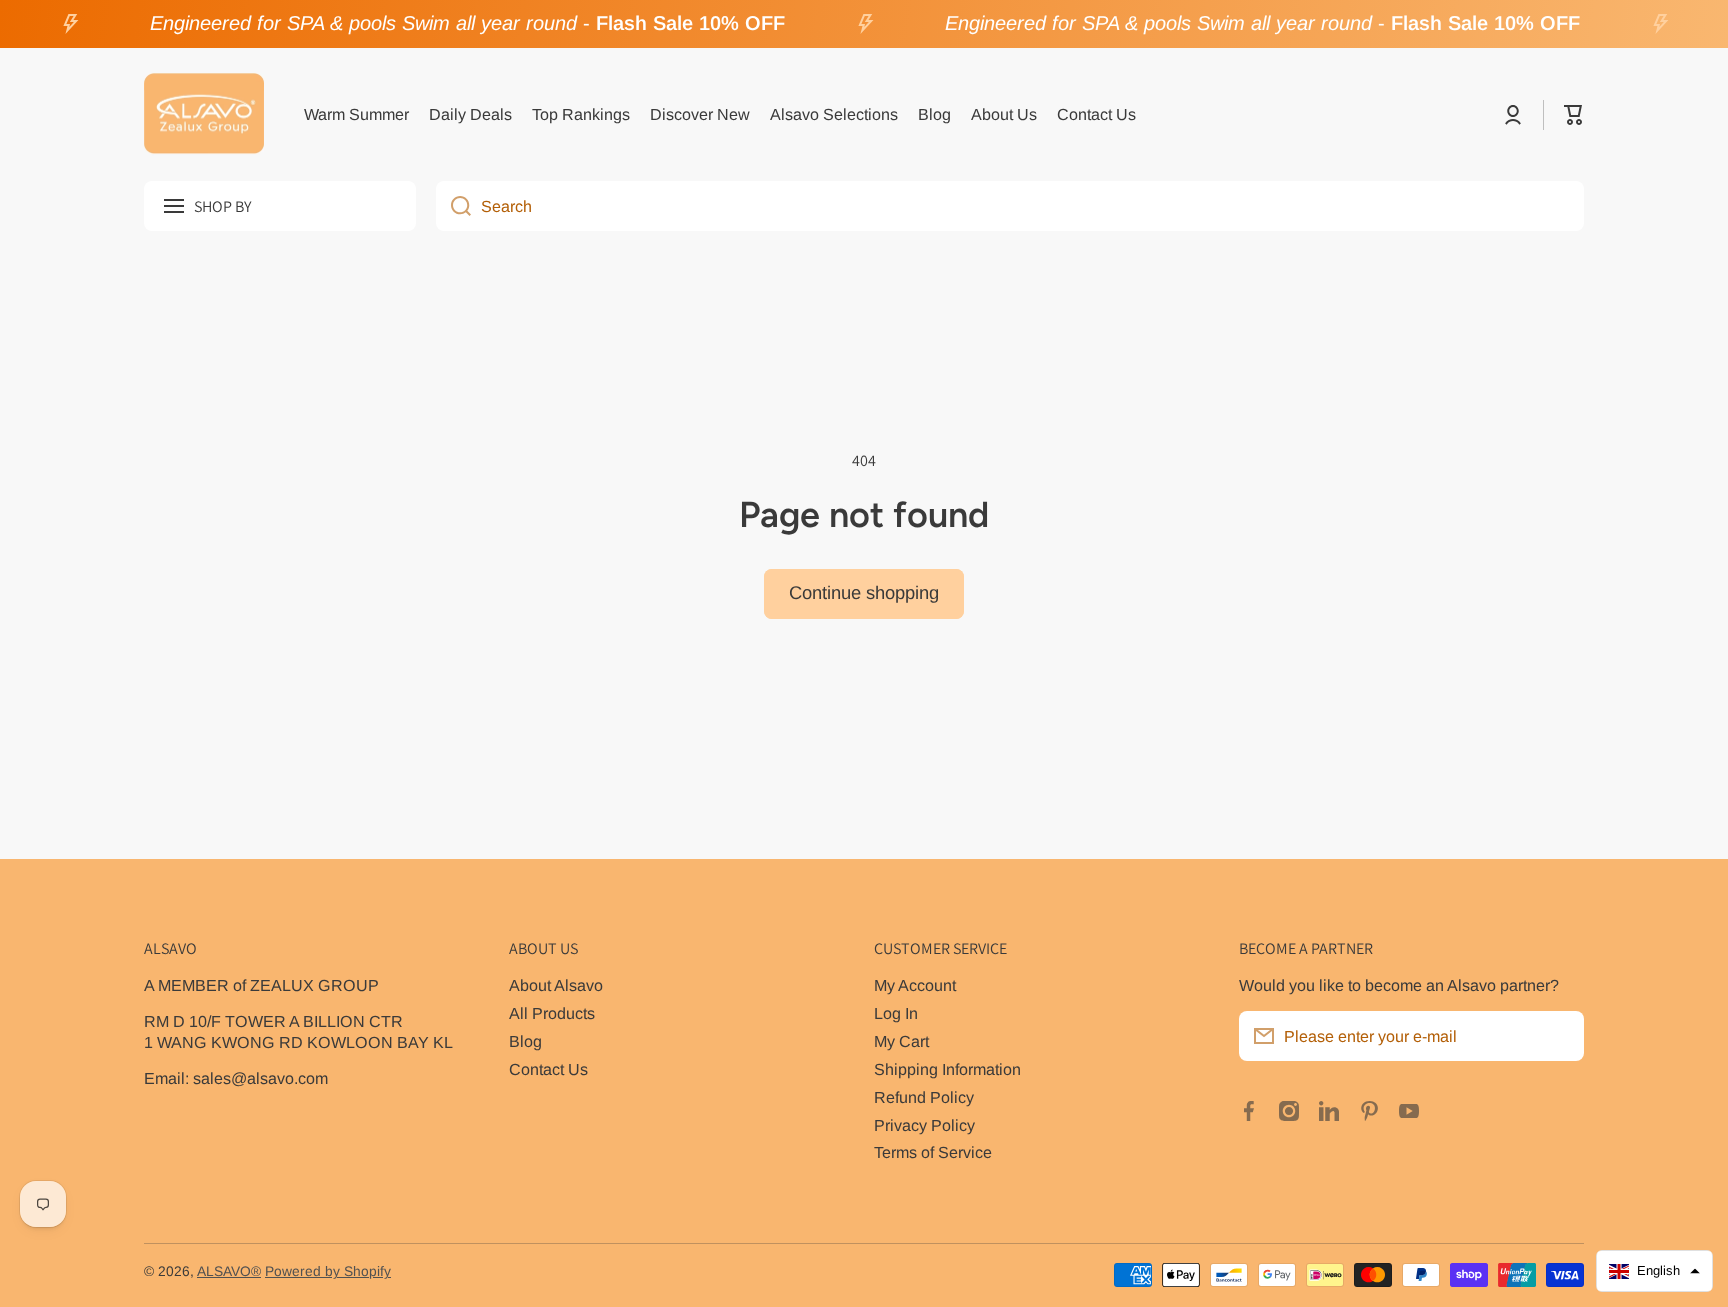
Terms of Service (933, 1152)
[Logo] (204, 115)
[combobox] (1010, 206)
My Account (915, 985)
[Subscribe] (1559, 1036)
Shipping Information (947, 1069)
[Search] (453, 206)
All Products (552, 1013)
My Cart (901, 1041)
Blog (525, 1041)
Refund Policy (924, 1097)
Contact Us (548, 1069)
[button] (1574, 115)
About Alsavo (556, 985)
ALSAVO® (229, 1271)
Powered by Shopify (328, 1271)
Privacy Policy (924, 1125)
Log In (896, 1013)
